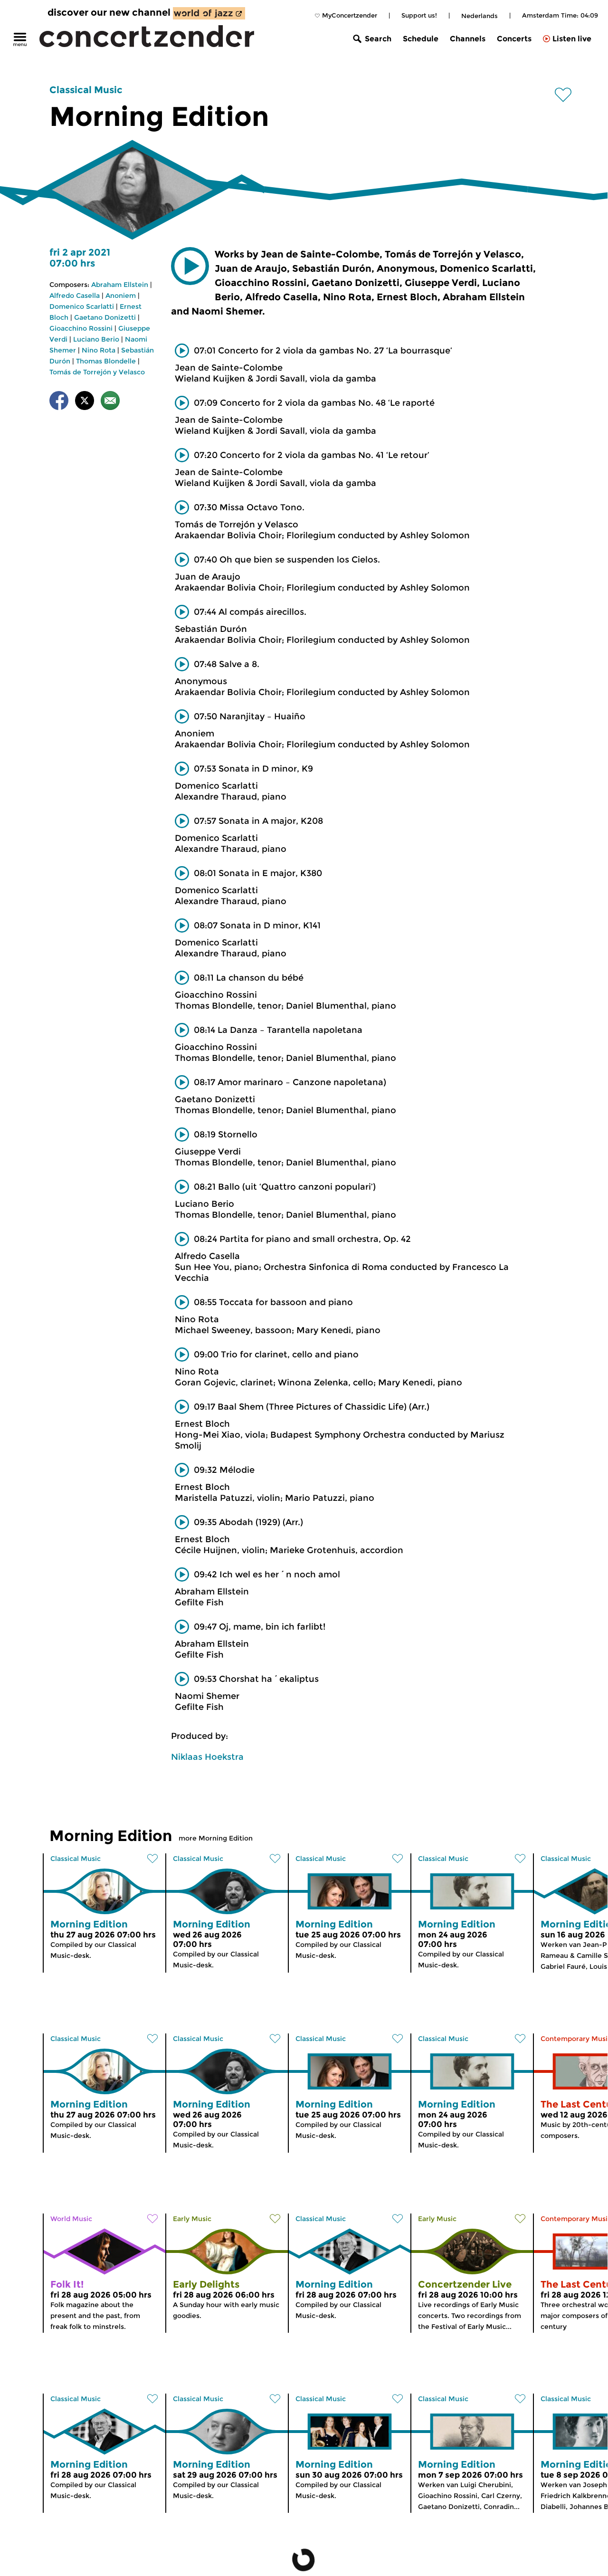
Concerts (514, 39)
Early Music (192, 2219)
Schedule (421, 39)
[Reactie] (110, 402)
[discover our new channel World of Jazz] (209, 13)
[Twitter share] (85, 402)
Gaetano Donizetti (105, 317)
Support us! (419, 15)
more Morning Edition (216, 1838)
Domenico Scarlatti (82, 306)
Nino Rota (99, 350)
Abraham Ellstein (120, 285)
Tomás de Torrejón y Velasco (97, 372)
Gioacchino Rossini (81, 328)
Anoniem (121, 296)
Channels (468, 39)
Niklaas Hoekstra (207, 1757)
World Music (71, 2219)
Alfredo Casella (75, 296)
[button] (190, 266)
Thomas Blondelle (106, 361)
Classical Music (86, 90)
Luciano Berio (96, 339)
